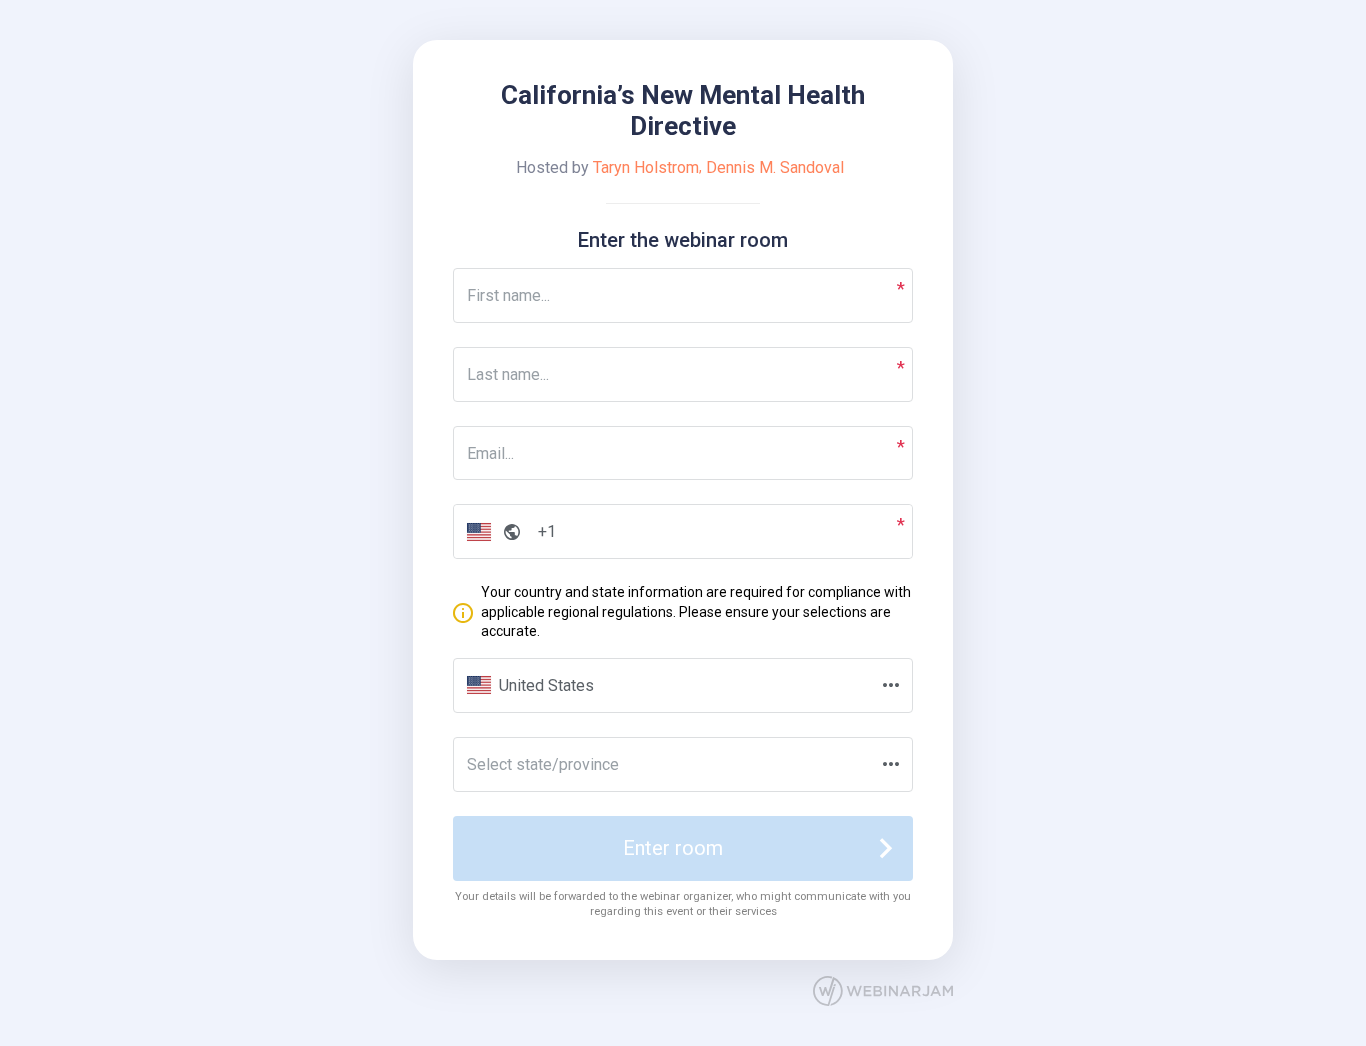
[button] (489, 531)
